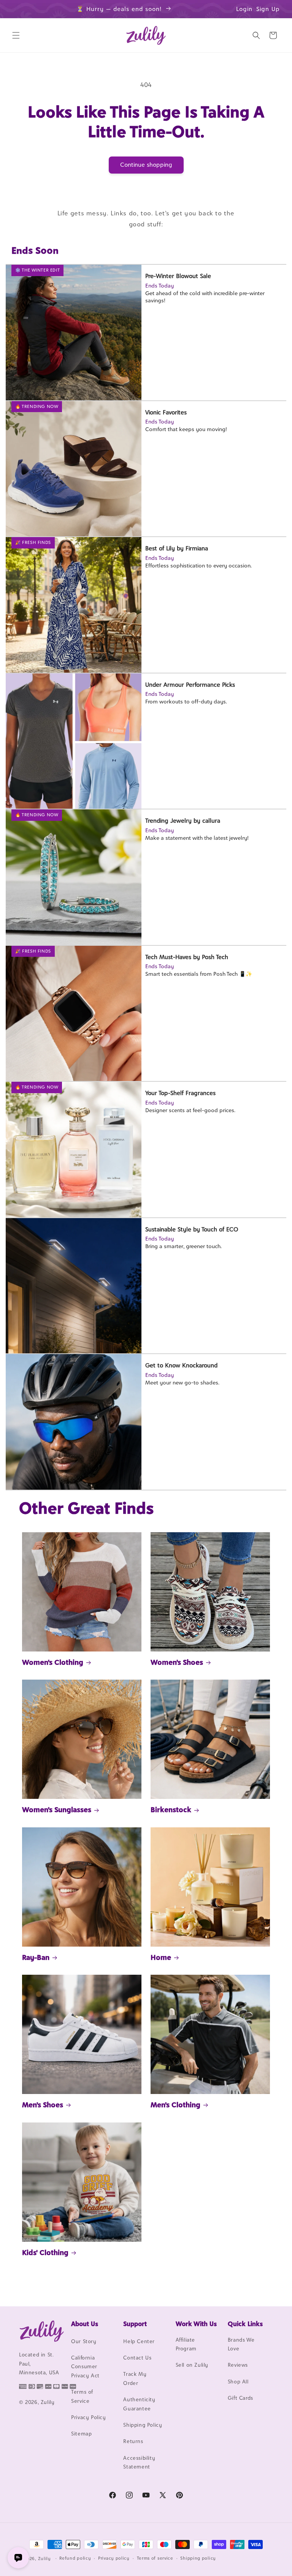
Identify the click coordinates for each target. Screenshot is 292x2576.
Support (135, 2324)
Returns (133, 2441)
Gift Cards (240, 2398)
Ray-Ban (36, 1957)
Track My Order (135, 2378)
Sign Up (268, 9)
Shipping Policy (143, 2425)
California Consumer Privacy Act (85, 2367)
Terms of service (155, 2558)
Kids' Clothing (45, 2252)
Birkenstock (171, 1810)
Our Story (84, 2341)
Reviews (238, 2365)
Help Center (139, 2341)
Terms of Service (82, 2396)
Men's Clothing (175, 2105)
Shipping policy (198, 2558)
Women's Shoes (177, 1662)
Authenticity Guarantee (139, 2404)
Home (161, 1957)
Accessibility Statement (139, 2462)
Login (244, 9)
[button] (16, 35)
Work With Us (196, 2324)
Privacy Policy (88, 2417)
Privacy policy (114, 2558)
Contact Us (137, 2358)
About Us (85, 2324)
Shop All (238, 2382)
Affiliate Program (186, 2344)
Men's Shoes (43, 2105)
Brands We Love (241, 2344)
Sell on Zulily (192, 2365)
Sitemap (81, 2434)
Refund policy (75, 2558)
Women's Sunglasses (57, 1810)
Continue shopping (146, 165)
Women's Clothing (53, 1662)
